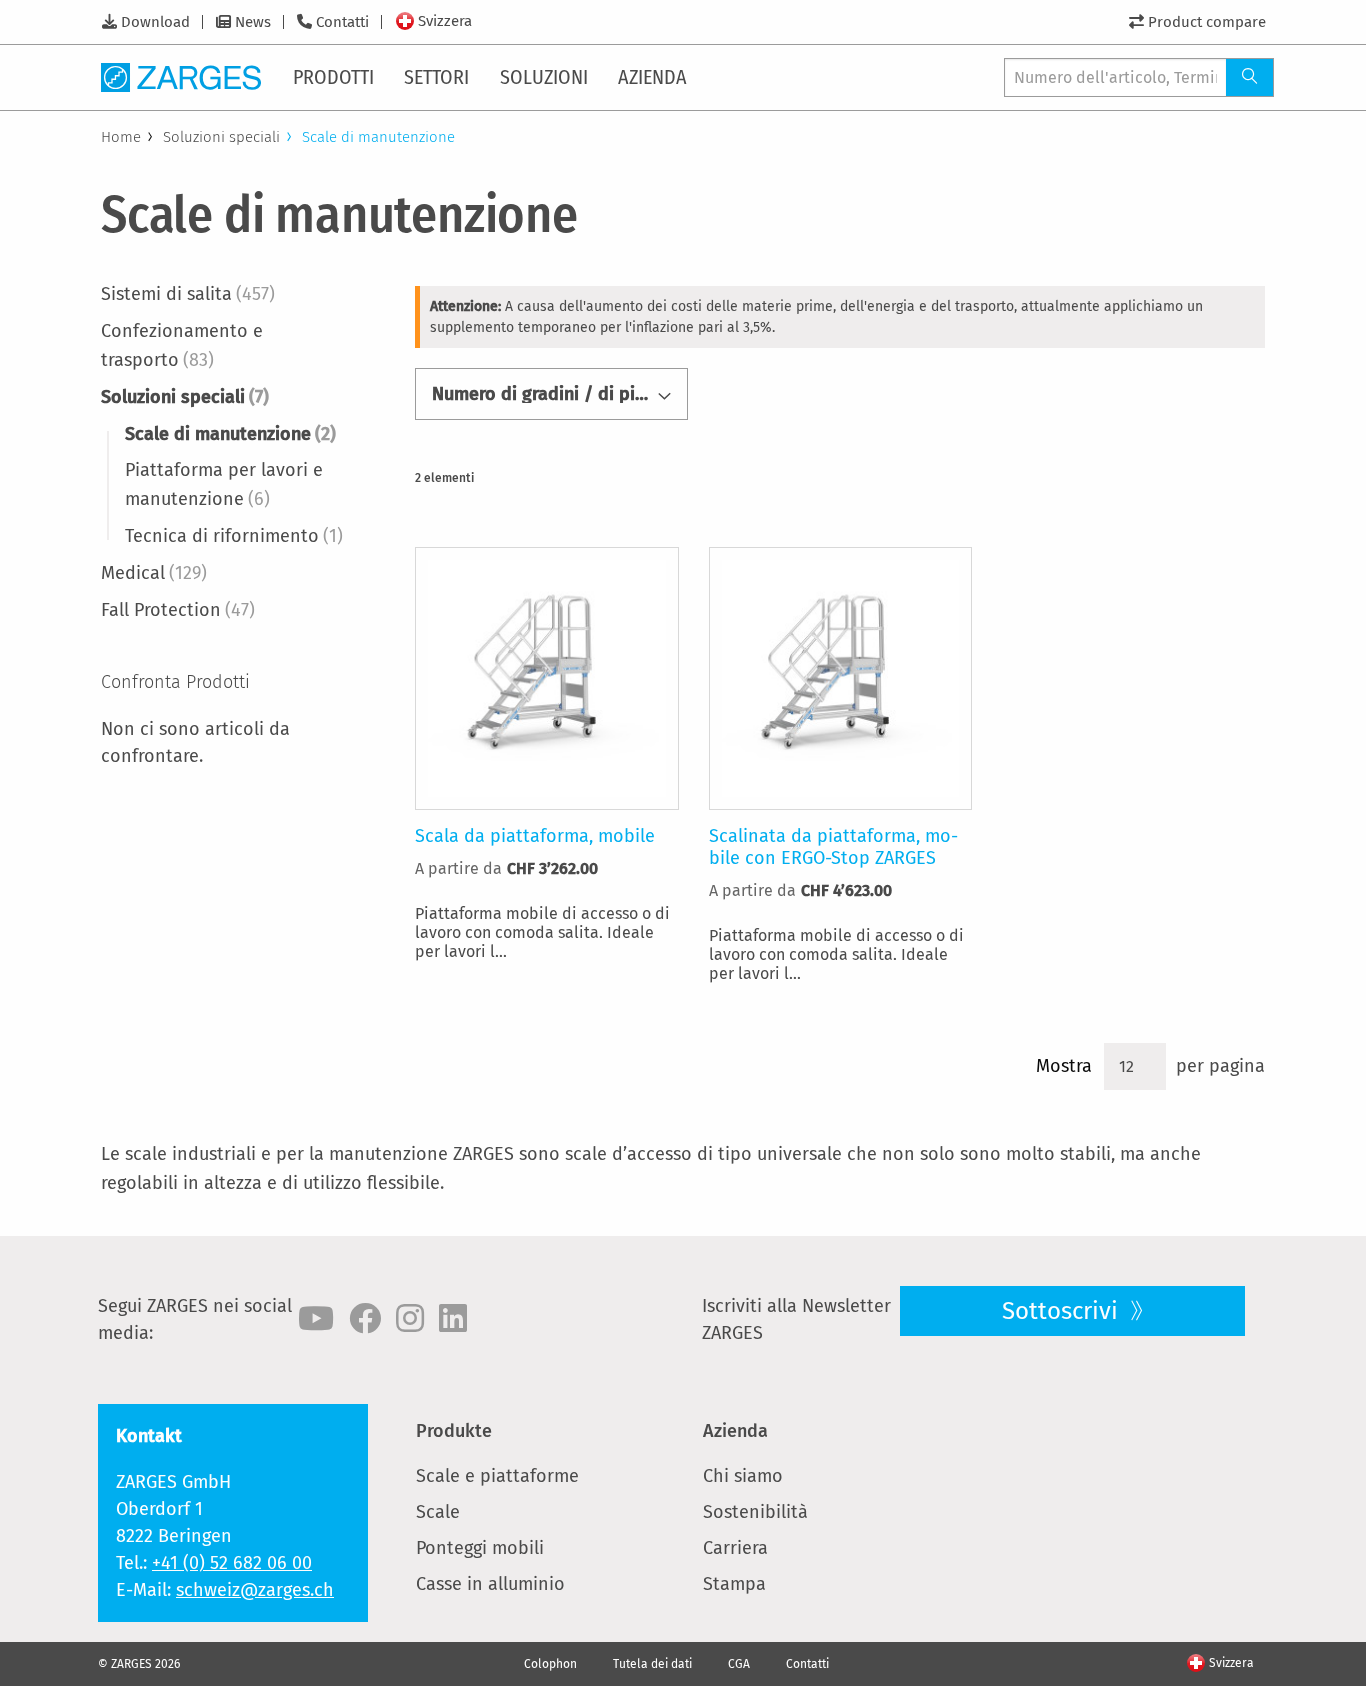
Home (121, 137)
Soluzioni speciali (221, 137)
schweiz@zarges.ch (255, 1590)
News (253, 22)
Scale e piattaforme (497, 1476)
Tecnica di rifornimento (234, 536)
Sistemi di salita (188, 294)
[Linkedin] (453, 1319)
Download (155, 22)
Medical (154, 573)
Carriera (735, 1548)
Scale (438, 1512)
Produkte (454, 1431)
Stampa (734, 1584)
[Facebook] (365, 1319)
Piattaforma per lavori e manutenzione (224, 484)
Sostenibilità (755, 1512)
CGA (739, 1664)
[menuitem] (335, 77)
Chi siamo (743, 1476)
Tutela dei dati (652, 1664)
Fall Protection (178, 610)
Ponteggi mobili (480, 1548)
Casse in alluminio (490, 1584)
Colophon (550, 1664)
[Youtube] (316, 1319)
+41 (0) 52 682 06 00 (232, 1563)
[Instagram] (410, 1319)
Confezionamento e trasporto (182, 345)
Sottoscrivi (1063, 1311)
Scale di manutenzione (230, 434)
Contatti (342, 22)
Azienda (735, 1431)
